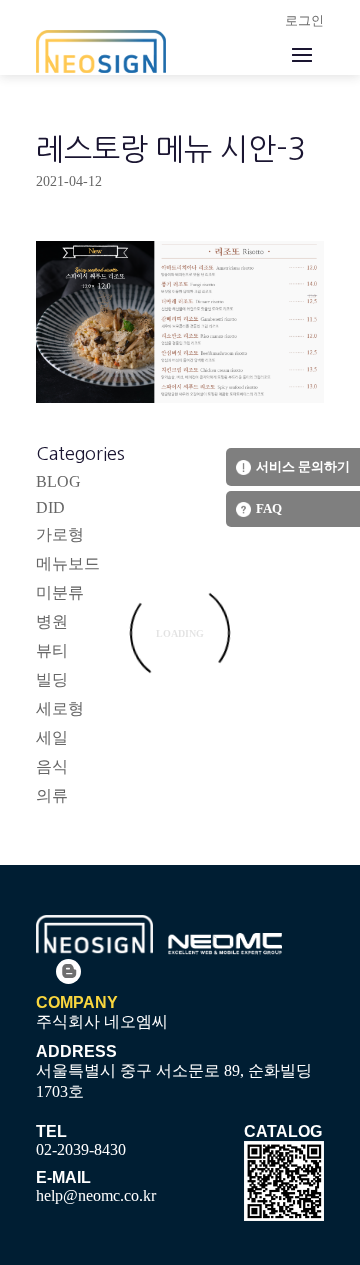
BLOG (58, 481)
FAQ (269, 508)
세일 (52, 737)
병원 (52, 621)
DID (50, 507)
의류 (52, 795)
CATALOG (283, 1131)
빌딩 (52, 679)
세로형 (60, 708)
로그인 (304, 20)
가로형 (60, 534)
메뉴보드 (68, 563)
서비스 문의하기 (303, 466)
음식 (52, 766)
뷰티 (52, 650)
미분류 (60, 592)
